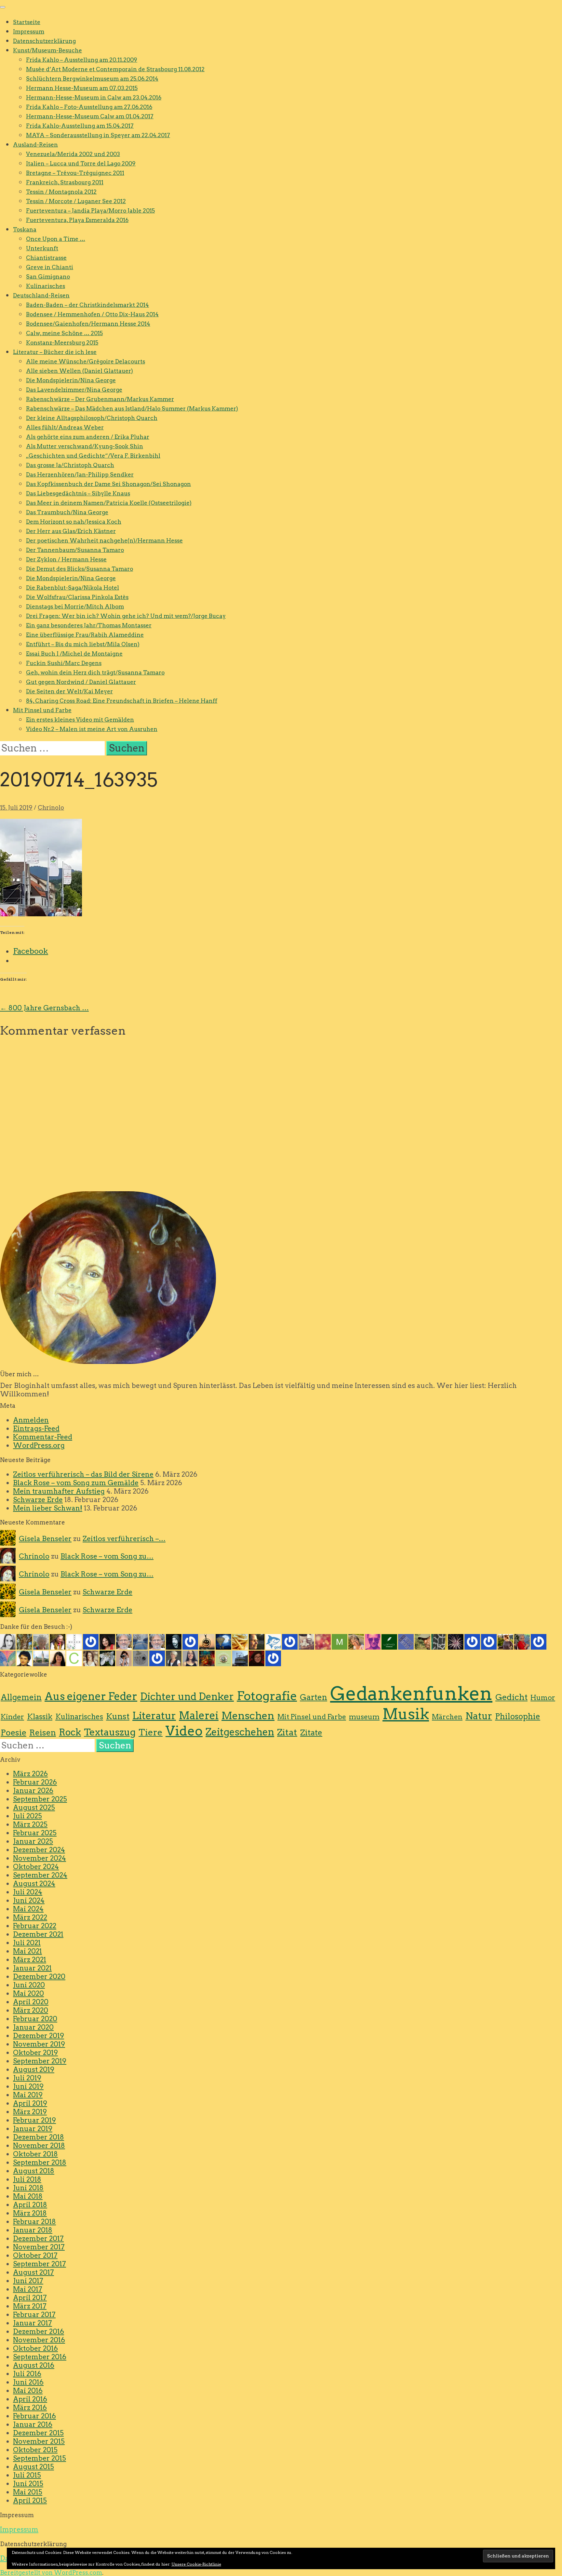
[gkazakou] (58, 1641)
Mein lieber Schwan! (48, 1508)
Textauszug (110, 1732)
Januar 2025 (33, 1841)
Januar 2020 (33, 2027)
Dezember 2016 (39, 2331)
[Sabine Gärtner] (306, 1641)
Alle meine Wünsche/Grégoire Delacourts (86, 361)
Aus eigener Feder (91, 1696)
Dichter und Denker (187, 1696)
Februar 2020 (35, 2019)
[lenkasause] (257, 1658)
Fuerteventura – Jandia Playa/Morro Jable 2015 (90, 211)
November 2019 (39, 2044)
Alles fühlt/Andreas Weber (65, 427)
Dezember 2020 (39, 1976)
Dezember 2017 (38, 2238)
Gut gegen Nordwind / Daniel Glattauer (81, 682)
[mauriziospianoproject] (190, 1641)
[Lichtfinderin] (323, 1641)
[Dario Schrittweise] (24, 1641)
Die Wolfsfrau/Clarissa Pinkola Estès (77, 597)
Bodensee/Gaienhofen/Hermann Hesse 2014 (88, 324)
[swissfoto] (439, 1641)
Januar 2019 (33, 2129)
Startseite (27, 22)
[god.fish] (273, 1641)
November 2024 (40, 1858)
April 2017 (30, 2298)
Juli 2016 (27, 2374)
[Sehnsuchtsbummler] (223, 1658)
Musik (406, 1714)
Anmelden (31, 1420)
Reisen (43, 1733)
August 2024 (34, 1883)
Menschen (248, 1716)
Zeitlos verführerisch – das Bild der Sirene (83, 1474)
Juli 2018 (27, 2179)
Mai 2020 (28, 1993)
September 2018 (40, 2162)
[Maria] (157, 1658)
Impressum (29, 32)
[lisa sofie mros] (190, 1658)
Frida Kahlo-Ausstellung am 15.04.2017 (80, 126)
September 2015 (40, 2458)
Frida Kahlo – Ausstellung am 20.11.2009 (82, 60)
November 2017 (39, 2247)
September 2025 (40, 1799)
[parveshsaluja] (107, 1641)
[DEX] (522, 1641)
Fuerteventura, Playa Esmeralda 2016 (77, 220)
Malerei (199, 1716)
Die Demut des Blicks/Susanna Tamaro (80, 569)
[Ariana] (456, 1641)
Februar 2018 (34, 2222)
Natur (479, 1716)
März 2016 (30, 2407)
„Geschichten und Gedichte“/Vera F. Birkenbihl (93, 456)
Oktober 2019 (35, 2053)
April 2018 (30, 2205)
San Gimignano (48, 277)
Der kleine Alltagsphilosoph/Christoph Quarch (92, 418)
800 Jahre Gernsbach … (44, 1008)
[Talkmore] (422, 1641)
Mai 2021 (27, 1951)
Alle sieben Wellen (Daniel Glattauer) (80, 371)
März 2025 (30, 1824)
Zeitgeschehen (240, 1732)
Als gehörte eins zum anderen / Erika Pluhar (88, 437)
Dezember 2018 (39, 2137)
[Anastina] (207, 1641)
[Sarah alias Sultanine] (373, 1641)
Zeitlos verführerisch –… (124, 1539)
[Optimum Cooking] (240, 1641)
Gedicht (511, 1697)
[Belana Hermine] (8, 1658)
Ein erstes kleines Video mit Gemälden (80, 720)
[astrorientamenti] (223, 1641)
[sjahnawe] (140, 1658)
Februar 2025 (35, 1833)
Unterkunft (42, 248)
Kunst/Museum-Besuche (47, 50)
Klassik (40, 1717)
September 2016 (40, 2357)
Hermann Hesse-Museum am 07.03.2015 (82, 88)
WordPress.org (39, 1445)
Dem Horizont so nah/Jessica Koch (74, 522)
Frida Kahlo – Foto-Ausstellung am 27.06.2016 (89, 107)
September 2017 (40, 2264)
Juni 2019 (28, 2086)
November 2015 (39, 2441)
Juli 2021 (27, 1943)
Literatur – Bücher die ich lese (55, 352)
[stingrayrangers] (489, 1641)
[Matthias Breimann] (174, 1641)
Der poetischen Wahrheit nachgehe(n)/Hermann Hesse (104, 541)
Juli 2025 (27, 1816)
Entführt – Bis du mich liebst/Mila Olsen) (83, 644)
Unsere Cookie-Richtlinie (196, 2564)
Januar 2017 (33, 2323)
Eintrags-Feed (36, 1428)
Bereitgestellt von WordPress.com (51, 2573)
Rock (70, 1732)
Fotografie (267, 1696)
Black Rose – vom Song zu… (107, 1556)
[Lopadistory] (389, 1641)
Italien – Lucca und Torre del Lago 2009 (81, 163)
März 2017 (30, 2306)
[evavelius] (472, 1641)
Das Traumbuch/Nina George (67, 512)
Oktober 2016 (35, 2348)
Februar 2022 (35, 1926)
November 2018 (39, 2145)
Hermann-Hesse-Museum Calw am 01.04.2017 (90, 116)
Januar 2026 (33, 1791)
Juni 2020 (29, 1985)
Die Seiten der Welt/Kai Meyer (69, 691)
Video (184, 1731)
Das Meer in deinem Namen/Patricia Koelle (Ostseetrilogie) (109, 503)
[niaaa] (140, 1641)
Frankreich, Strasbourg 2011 (65, 182)
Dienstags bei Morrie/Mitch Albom (75, 607)
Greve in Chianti (50, 267)
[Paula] (273, 1658)
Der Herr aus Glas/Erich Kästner (71, 531)
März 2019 (30, 2112)
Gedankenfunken (411, 1693)
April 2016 (30, 2399)
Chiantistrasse (46, 258)
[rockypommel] (91, 1641)
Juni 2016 (28, 2382)
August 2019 (34, 2069)
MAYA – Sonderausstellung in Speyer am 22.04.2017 (98, 135)
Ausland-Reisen (35, 145)
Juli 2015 (27, 2475)
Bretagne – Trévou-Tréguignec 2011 (75, 173)
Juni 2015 (28, 2484)
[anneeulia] (257, 1641)
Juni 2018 (28, 2188)
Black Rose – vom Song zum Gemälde (76, 1483)
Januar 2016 (33, 2424)
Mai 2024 (28, 1909)
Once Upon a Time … (56, 239)
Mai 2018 (28, 2196)
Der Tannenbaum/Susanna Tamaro (75, 550)
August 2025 (34, 1807)
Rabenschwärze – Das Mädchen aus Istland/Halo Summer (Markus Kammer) (132, 409)
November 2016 (39, 2340)
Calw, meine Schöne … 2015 (64, 333)
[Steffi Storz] (91, 1658)
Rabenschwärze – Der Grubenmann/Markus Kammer (100, 399)
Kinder (12, 1717)
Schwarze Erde (38, 1500)
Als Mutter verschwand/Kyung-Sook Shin (85, 446)
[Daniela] (58, 1658)
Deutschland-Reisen (41, 295)
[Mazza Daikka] (340, 1641)
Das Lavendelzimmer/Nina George (74, 390)
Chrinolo (51, 808)
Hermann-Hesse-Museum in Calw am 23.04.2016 (94, 98)
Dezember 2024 (39, 1850)
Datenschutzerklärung (44, 41)
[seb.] (41, 1658)
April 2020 (31, 2002)
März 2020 (31, 2010)
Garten (314, 1697)
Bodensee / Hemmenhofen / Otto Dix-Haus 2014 (92, 314)
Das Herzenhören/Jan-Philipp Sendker (80, 475)
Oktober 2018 (35, 2154)
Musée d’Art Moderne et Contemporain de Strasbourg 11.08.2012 (115, 69)
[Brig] (356, 1641)
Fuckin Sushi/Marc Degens (64, 663)
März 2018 (30, 2213)
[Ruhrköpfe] (174, 1658)
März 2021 (30, 1960)
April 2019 (30, 2103)
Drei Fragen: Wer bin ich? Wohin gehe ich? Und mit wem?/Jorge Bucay (126, 616)
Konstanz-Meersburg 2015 (62, 343)
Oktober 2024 (36, 1867)
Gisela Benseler (45, 1539)
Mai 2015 (28, 2492)
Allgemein (21, 1697)
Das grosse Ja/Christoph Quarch (70, 465)
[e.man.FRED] (406, 1641)
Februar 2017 (34, 2314)
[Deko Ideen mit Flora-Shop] (24, 1658)
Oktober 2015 (35, 2450)
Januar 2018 (33, 2230)
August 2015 (33, 2467)
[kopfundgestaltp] (157, 1641)
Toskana (25, 229)
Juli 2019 (27, 2078)
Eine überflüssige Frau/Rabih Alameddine (85, 635)
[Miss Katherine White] (8, 1641)
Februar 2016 (34, 2416)
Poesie (13, 1733)
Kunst (118, 1716)
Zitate (311, 1733)
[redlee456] (539, 1641)
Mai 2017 (28, 2289)
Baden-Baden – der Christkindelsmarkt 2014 (87, 305)
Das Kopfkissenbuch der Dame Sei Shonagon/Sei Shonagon (108, 484)
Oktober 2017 (35, 2255)
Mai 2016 (28, 2391)
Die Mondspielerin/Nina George (71, 380)
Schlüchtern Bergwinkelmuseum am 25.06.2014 (92, 79)
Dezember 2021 (38, 1934)
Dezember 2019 (39, 2036)
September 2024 (40, 1875)
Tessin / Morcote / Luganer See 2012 (76, 201)
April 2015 (30, 2500)
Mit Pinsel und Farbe (42, 710)
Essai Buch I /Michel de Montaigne (74, 654)
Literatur (154, 1716)
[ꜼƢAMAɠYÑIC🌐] (207, 1658)
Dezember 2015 (38, 2433)
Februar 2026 (35, 1782)
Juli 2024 (28, 1892)
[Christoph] (74, 1658)
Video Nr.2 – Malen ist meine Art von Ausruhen (92, 729)
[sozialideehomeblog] (240, 1658)
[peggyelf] (505, 1641)
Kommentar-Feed (43, 1437)
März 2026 (30, 1774)
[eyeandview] (124, 1658)
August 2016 (34, 2365)
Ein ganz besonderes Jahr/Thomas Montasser (89, 625)
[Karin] (107, 1658)
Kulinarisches (46, 286)
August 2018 (34, 2171)
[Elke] (41, 1641)
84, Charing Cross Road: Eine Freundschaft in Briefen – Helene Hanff (122, 701)
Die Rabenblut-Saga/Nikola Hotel (73, 588)
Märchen (447, 1717)
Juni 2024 (29, 1900)
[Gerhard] (124, 1641)
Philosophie (518, 1716)
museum (364, 1717)
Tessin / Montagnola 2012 (61, 192)
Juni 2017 (28, 2281)
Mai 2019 (28, 2095)
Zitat (287, 1732)
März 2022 (30, 1917)
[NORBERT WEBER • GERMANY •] (74, 1641)
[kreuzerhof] (290, 1641)
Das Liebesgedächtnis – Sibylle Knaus (78, 493)
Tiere (151, 1732)
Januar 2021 (32, 1968)
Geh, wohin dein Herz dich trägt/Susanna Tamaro (95, 673)
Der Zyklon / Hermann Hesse (66, 559)
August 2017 (33, 2272)
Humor (543, 1698)
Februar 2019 (34, 2120)
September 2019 (40, 2061)
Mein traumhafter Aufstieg (59, 1491)
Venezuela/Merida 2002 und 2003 (73, 154)
